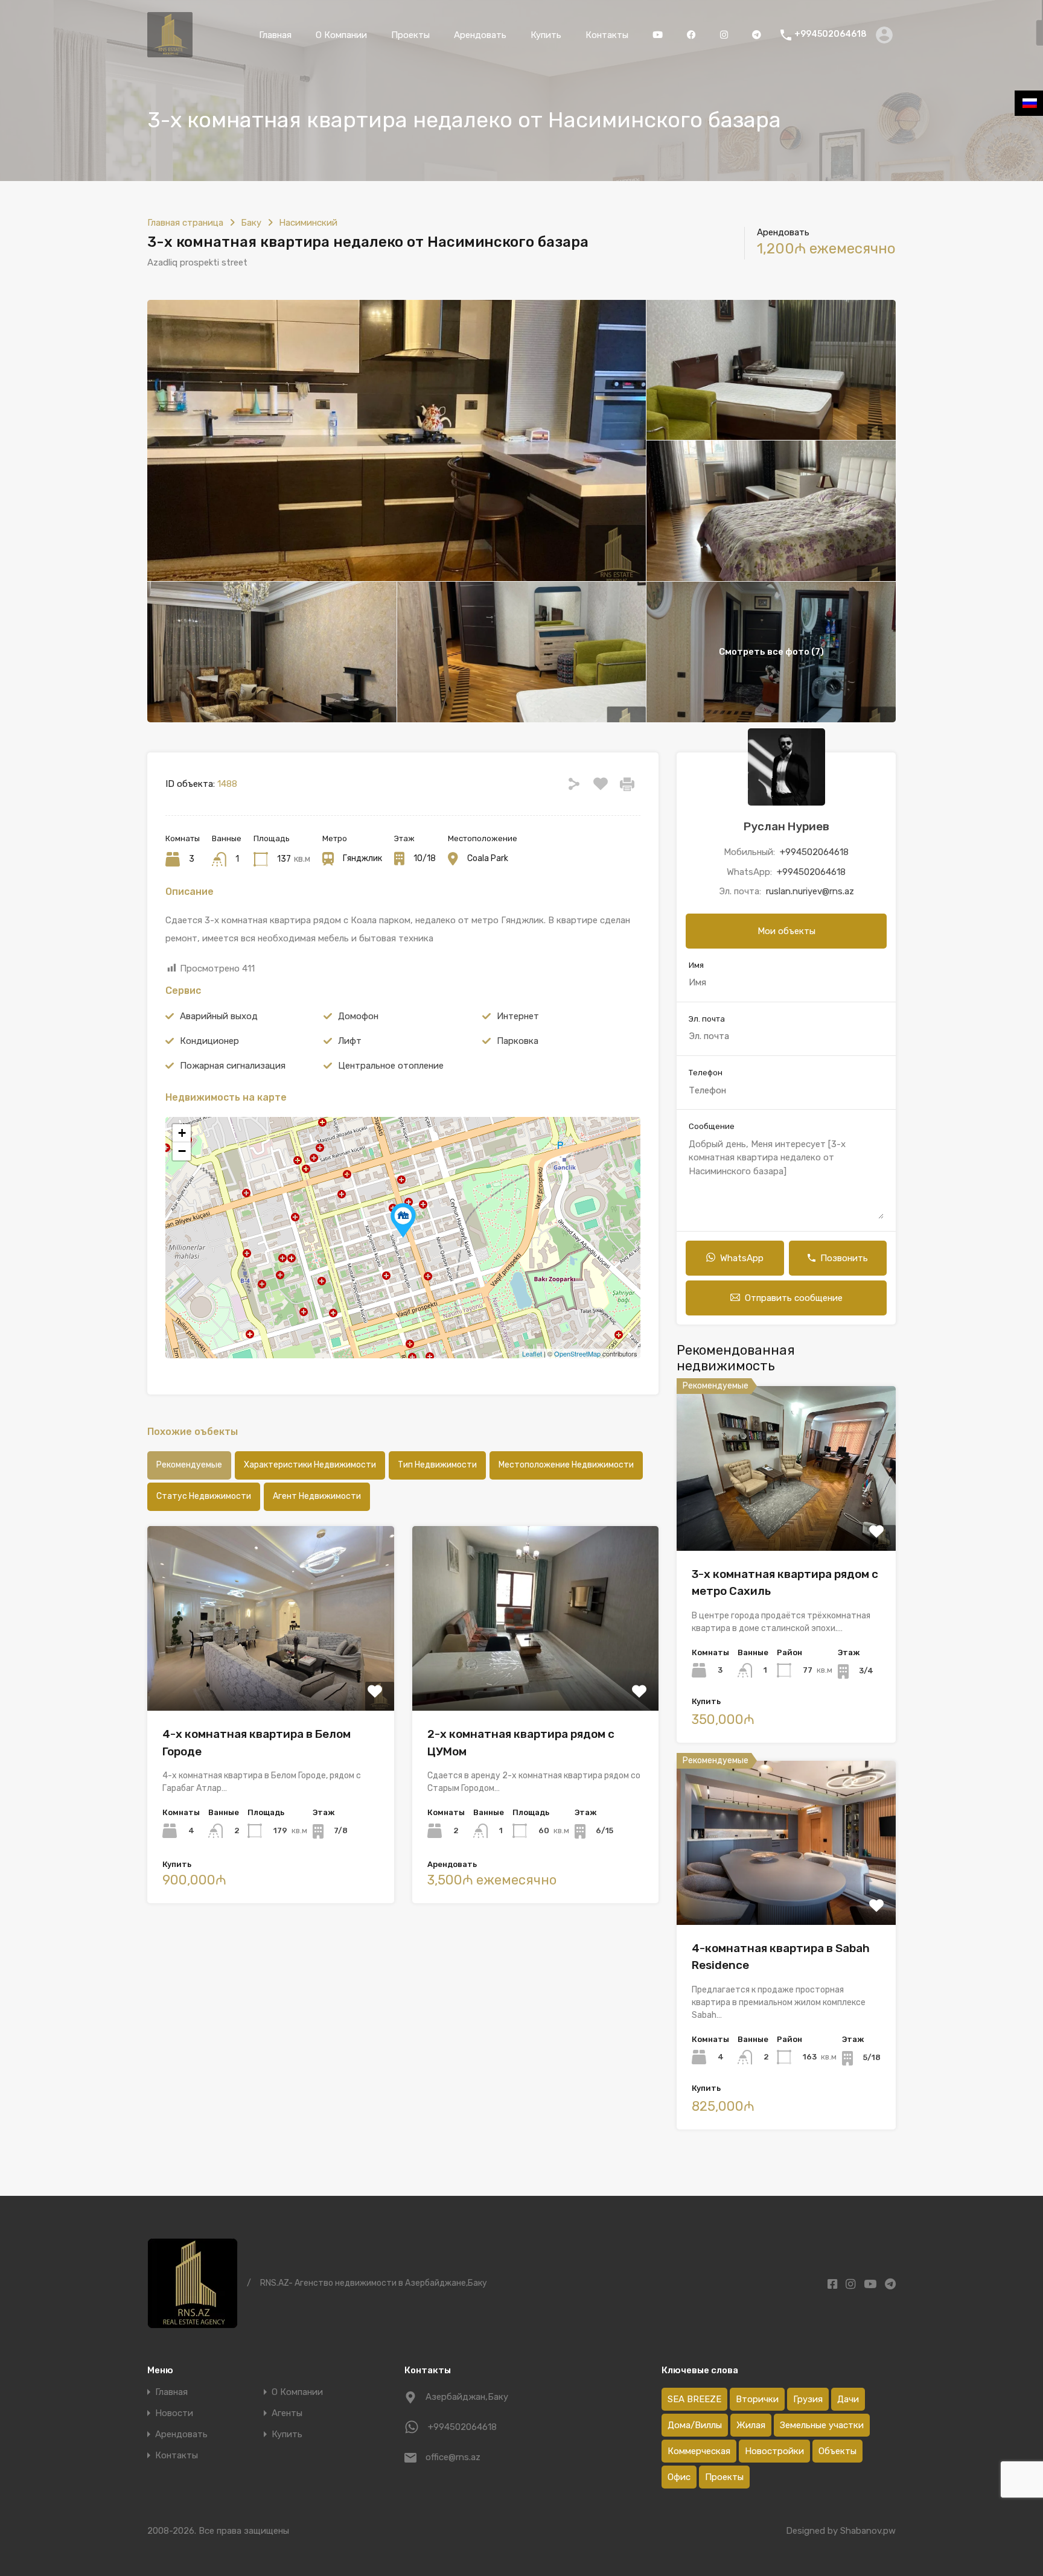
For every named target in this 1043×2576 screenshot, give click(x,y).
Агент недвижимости (317, 1496)
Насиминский (308, 223)
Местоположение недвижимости (566, 1465)
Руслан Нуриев (786, 826)
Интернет (518, 1016)
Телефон (706, 1073)
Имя (696, 965)
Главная (275, 35)
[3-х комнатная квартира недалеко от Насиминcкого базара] (403, 1220)
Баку (251, 223)
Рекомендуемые (189, 1465)
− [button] (182, 1151)
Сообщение (712, 1126)
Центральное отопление (391, 1066)
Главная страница (185, 223)
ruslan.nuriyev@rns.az (810, 891)
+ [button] (182, 1133)
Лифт (350, 1041)
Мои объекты (786, 931)
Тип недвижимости (437, 1465)
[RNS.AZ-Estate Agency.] (170, 52)
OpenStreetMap (577, 1353)
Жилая (751, 2425)
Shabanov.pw (868, 2531)
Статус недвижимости (204, 1496)
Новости (174, 2413)
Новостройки (774, 2451)
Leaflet (532, 1353)
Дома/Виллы (695, 2425)
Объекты (837, 2451)
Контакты (607, 35)
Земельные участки (822, 2425)
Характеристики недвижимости (310, 1465)
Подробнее (271, 1674)
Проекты (410, 35)
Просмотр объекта (786, 1518)
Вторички (757, 2399)
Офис (679, 2477)
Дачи (848, 2399)
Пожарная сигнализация (233, 1066)
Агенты (287, 2413)
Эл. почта (707, 1019)
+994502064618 (831, 34)
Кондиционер (209, 1041)
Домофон (358, 1016)
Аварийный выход (219, 1016)
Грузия (808, 2399)
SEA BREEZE (694, 2399)
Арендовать (480, 35)
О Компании (341, 35)
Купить (546, 35)
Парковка (518, 1041)
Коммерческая (699, 2451)
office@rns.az (453, 2457)
